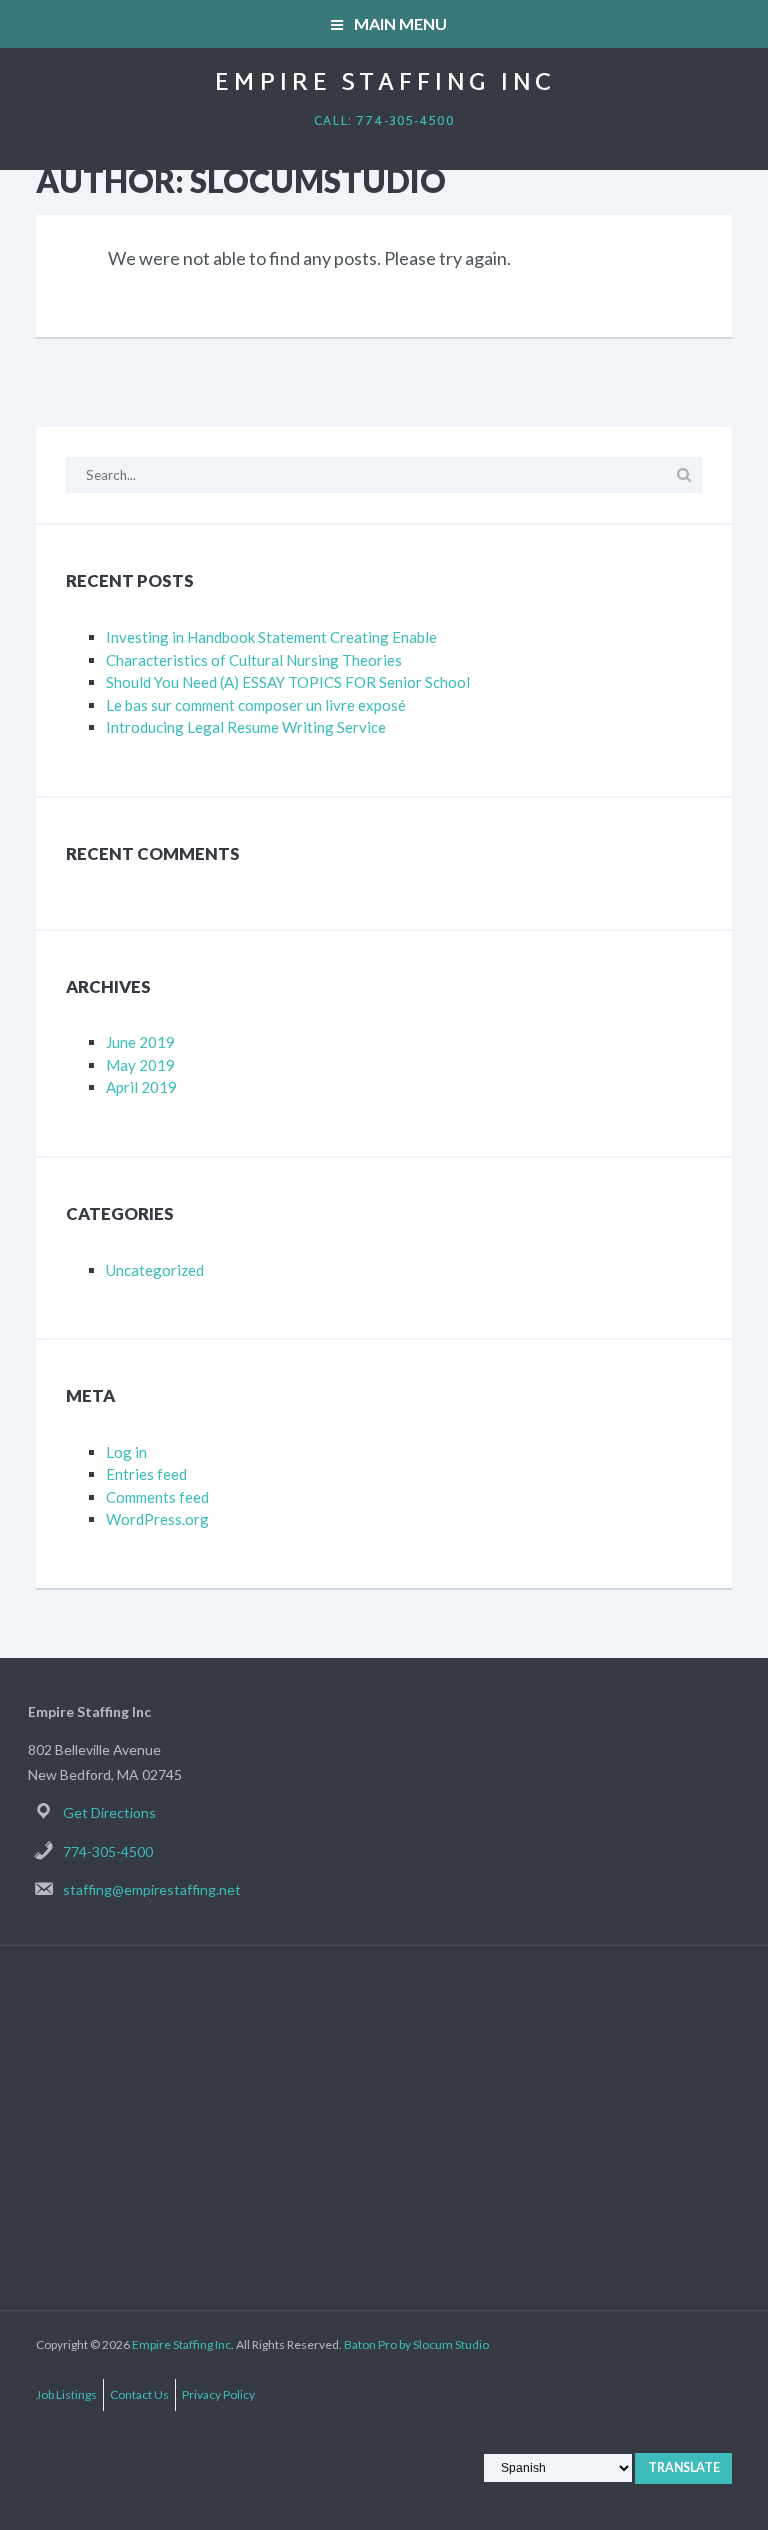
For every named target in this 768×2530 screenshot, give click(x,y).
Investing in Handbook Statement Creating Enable (271, 637)
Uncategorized (155, 1270)
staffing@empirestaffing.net (152, 1889)
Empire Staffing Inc (384, 84)
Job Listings (66, 2394)
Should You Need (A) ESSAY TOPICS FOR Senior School (288, 682)
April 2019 (141, 1087)
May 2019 (140, 1065)
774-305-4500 (108, 1851)
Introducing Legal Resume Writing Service (246, 727)
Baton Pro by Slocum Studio (416, 2344)
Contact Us (139, 2394)
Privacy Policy (218, 2394)
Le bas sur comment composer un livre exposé (256, 705)
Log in (126, 1452)
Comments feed (157, 1497)
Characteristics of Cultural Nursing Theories (254, 660)
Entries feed (146, 1474)
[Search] (683, 474)
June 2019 (140, 1042)
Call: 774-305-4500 (384, 122)
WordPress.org (157, 1519)
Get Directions (109, 1812)
